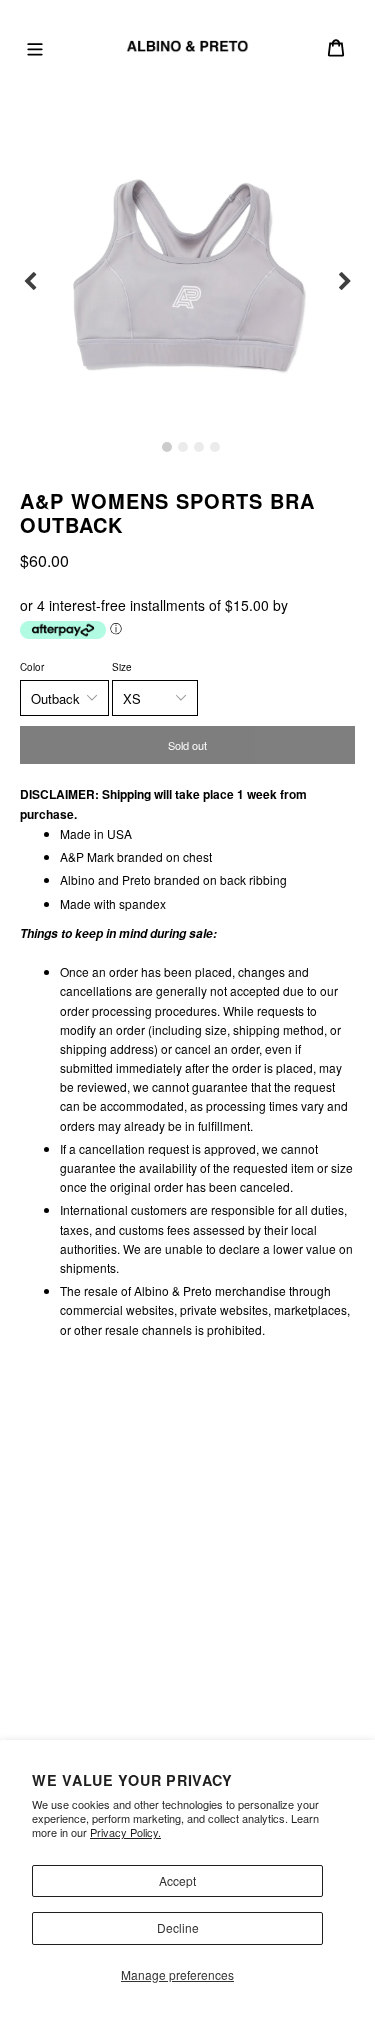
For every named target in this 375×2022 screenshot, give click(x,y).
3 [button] (199, 447)
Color (32, 667)
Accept (177, 1880)
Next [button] (345, 282)
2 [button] (183, 447)
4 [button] (215, 447)
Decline (178, 1927)
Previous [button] (30, 282)
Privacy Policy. (125, 1832)
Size (122, 667)
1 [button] (167, 447)
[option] (187, 281)
